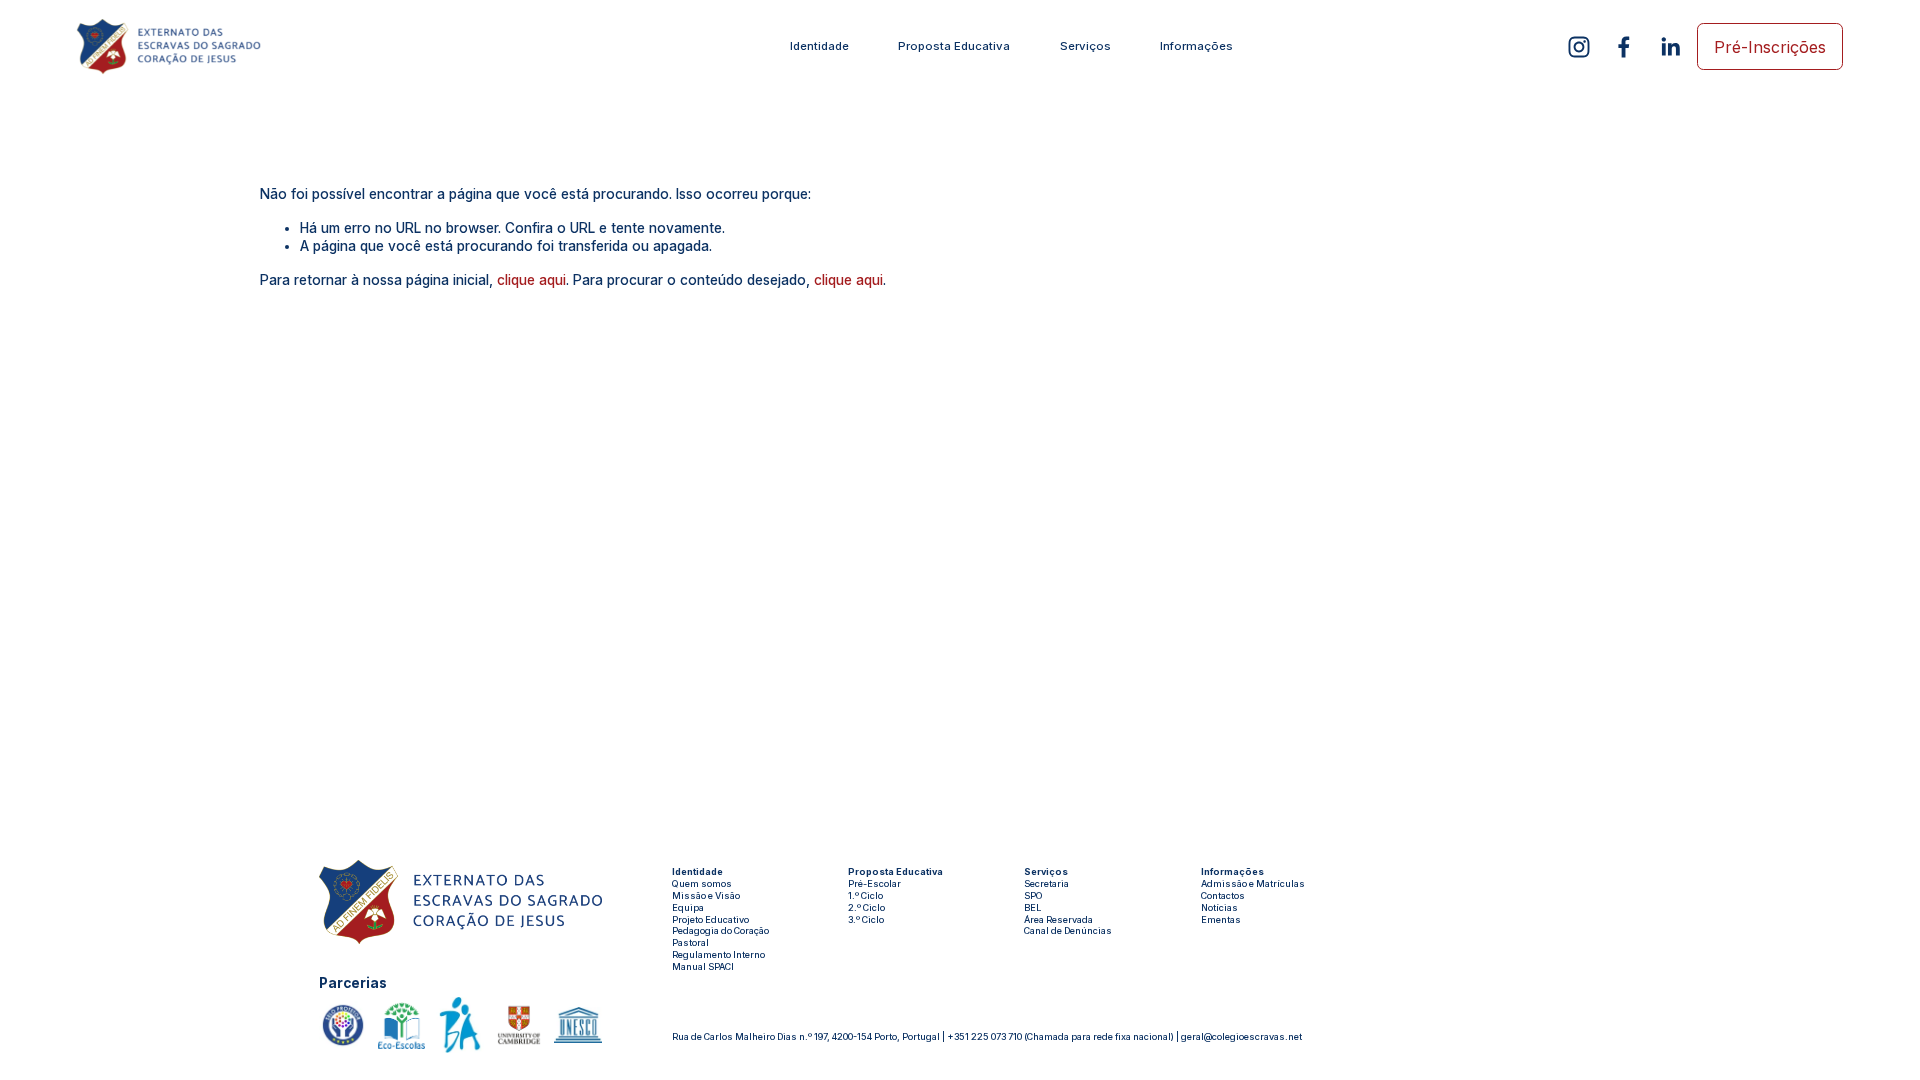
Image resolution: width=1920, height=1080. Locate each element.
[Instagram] (1579, 47)
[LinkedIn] (1670, 47)
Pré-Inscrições (1770, 47)
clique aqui (531, 280)
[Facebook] (1624, 47)
